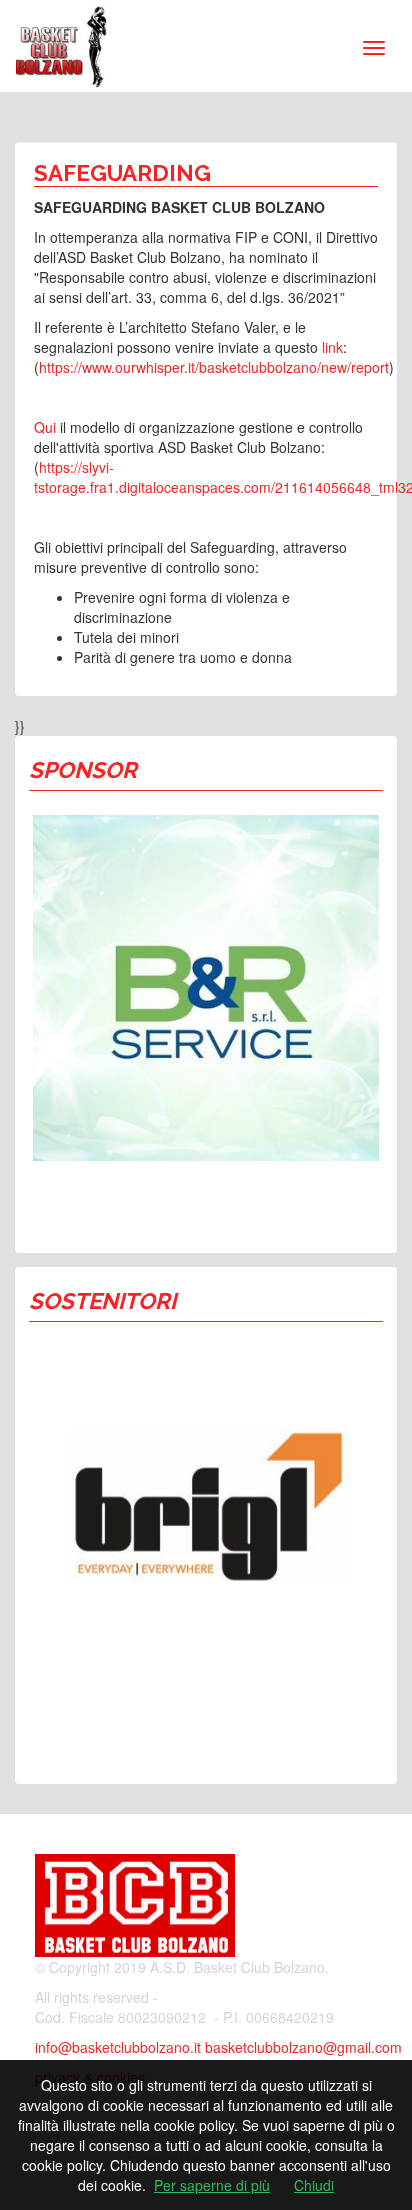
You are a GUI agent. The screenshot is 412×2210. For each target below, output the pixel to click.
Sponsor (83, 770)
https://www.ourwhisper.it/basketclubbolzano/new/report (214, 367)
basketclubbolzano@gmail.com (303, 2047)
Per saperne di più (212, 2185)
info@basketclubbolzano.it (118, 2047)
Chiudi (314, 2185)
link (332, 347)
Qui (45, 427)
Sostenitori (102, 1301)
